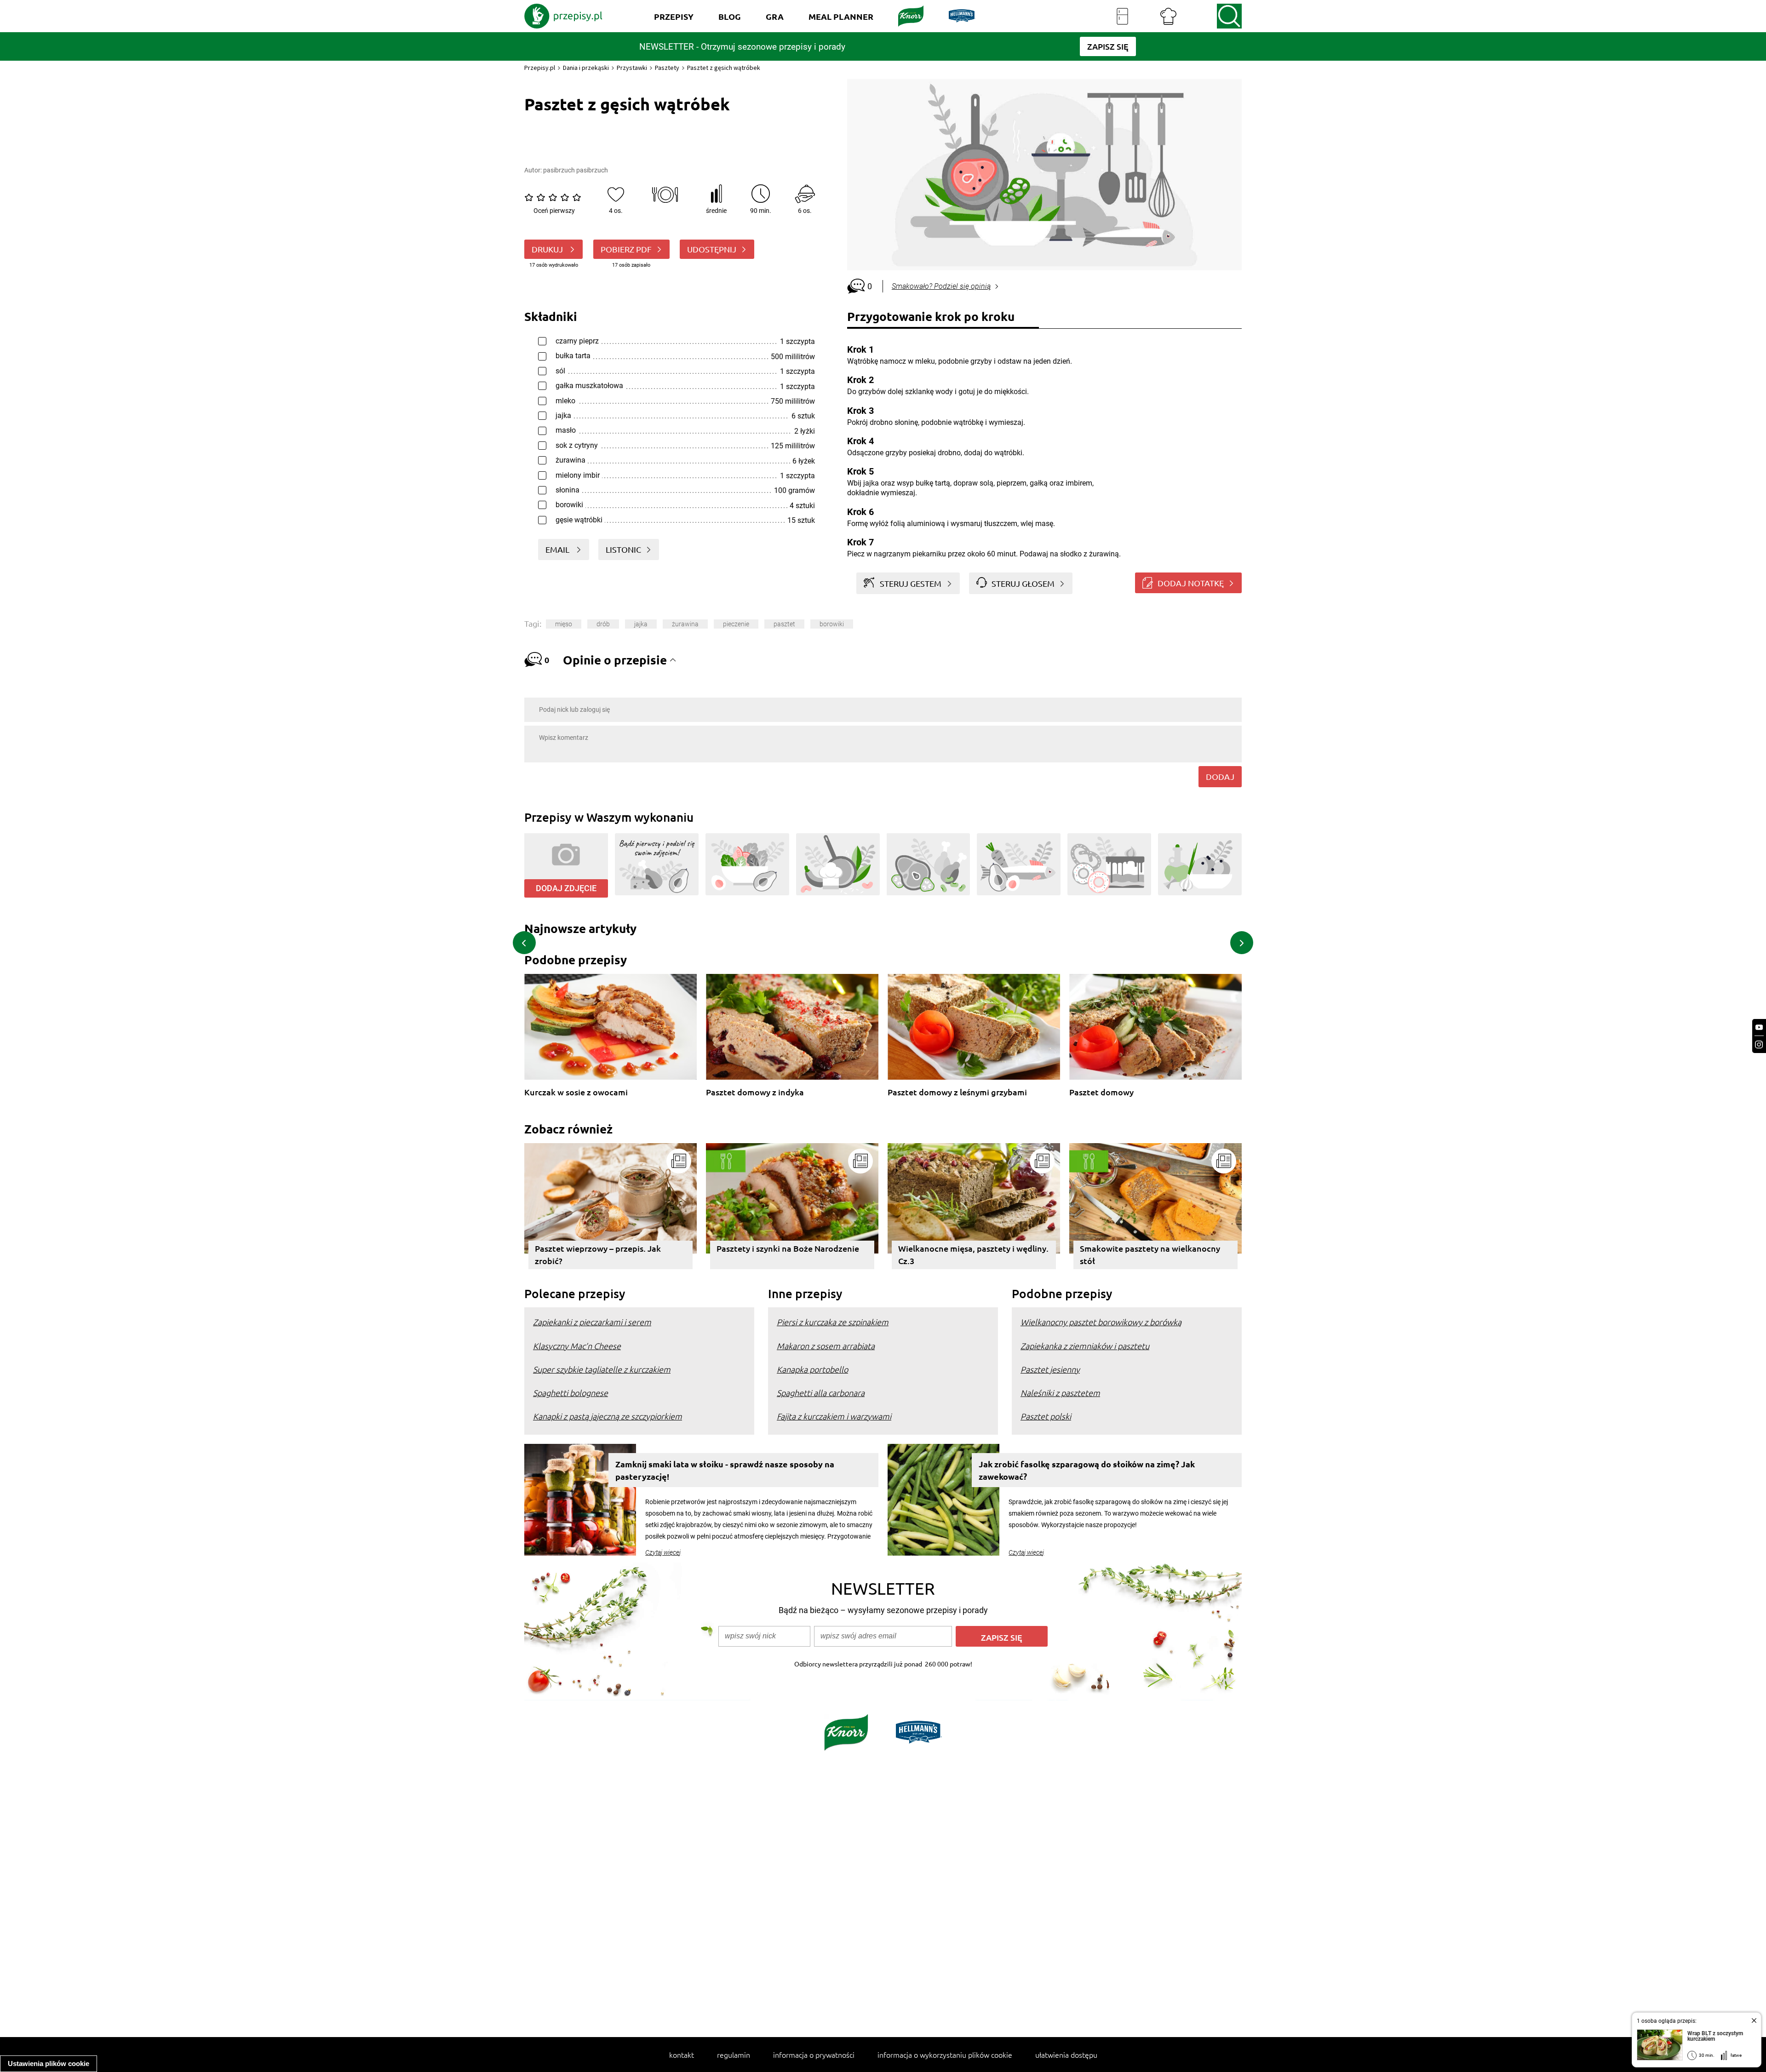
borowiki (832, 624)
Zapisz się (1002, 1637)
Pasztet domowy (1101, 1092)
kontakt (682, 2055)
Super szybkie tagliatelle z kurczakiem (602, 1369)
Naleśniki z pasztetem (1060, 1393)
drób (603, 624)
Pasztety (667, 68)
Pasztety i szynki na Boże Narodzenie (788, 1248)
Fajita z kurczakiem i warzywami (834, 1416)
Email (558, 549)
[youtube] (1759, 1027)
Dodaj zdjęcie (566, 888)
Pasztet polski (1046, 1416)
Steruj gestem (911, 583)
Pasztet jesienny (1050, 1369)
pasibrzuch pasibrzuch (576, 170)
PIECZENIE (736, 624)
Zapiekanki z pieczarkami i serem (592, 1322)
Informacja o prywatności (814, 2055)
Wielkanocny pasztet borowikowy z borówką (1101, 1322)
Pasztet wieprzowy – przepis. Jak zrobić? (598, 1254)
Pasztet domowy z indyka (755, 1092)
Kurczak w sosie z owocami (576, 1092)
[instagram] (1759, 1045)
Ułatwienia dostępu (1066, 2055)
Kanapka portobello (812, 1369)
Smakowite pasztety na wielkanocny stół (1150, 1254)
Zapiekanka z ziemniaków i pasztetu (1085, 1346)
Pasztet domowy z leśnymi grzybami (957, 1092)
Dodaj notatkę (1191, 583)
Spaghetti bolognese (571, 1393)
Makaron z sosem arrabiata (826, 1346)
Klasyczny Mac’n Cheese (577, 1346)
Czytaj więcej (663, 1552)
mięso (564, 624)
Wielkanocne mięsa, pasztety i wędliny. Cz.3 (973, 1254)
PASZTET (784, 624)
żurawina (685, 624)
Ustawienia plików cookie (49, 2063)
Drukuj (548, 249)
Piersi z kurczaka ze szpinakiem (833, 1322)
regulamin (734, 2055)
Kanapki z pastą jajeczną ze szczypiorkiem (608, 1416)
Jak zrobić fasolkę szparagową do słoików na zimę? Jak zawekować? (1087, 1470)
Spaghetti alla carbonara (821, 1393)
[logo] (563, 16)
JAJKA (641, 624)
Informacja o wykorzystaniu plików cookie (945, 2055)
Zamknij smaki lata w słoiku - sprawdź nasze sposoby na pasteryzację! (725, 1470)
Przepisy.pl (540, 68)
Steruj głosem (1023, 583)
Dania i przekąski (586, 68)
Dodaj (1220, 776)
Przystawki (632, 68)
